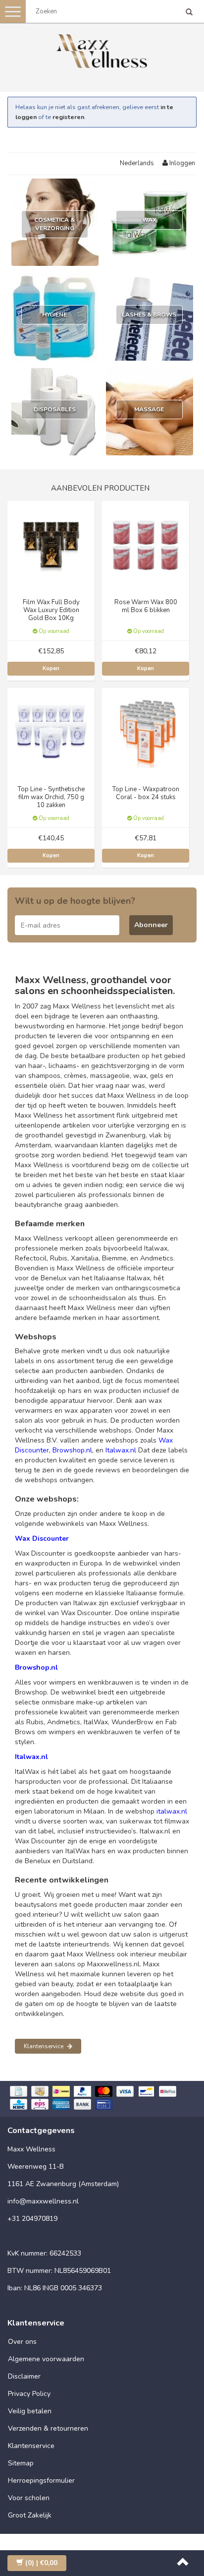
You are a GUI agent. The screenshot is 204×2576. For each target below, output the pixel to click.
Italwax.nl (121, 1450)
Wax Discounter (42, 1539)
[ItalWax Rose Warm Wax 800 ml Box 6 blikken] (146, 544)
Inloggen (181, 163)
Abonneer (151, 925)
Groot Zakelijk (30, 2515)
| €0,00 (41, 2563)
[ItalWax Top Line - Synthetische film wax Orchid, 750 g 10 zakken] (51, 731)
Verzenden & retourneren (48, 2428)
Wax (149, 220)
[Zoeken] (189, 13)
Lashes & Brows (149, 314)
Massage (149, 409)
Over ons (22, 2342)
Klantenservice (44, 2046)
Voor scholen (29, 2498)
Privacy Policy (29, 2394)
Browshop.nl (72, 1450)
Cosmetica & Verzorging (54, 224)
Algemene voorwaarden (46, 2359)
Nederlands (137, 163)
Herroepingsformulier (41, 2481)
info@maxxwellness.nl (43, 2201)
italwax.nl (172, 1811)
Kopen (51, 668)
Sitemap (21, 2463)
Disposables (55, 409)
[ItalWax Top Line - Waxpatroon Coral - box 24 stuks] (146, 731)
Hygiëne (54, 314)
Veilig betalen (30, 2411)
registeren (68, 117)
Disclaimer (24, 2376)
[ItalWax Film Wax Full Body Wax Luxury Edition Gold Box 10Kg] (51, 544)
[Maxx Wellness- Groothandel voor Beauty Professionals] (102, 49)
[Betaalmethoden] (102, 2099)
